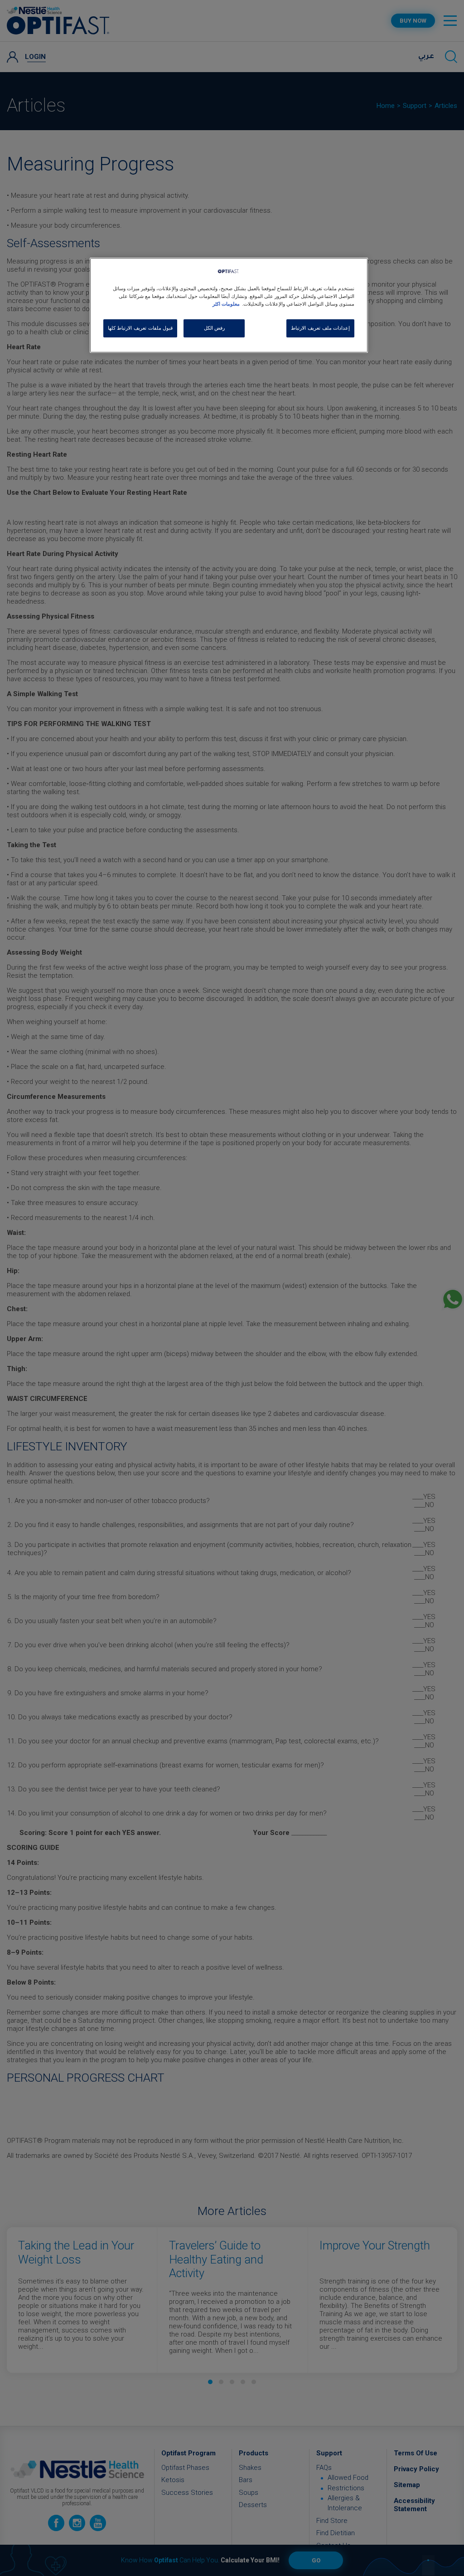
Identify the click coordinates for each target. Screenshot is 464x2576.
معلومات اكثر (226, 304)
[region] (229, 305)
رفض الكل (215, 328)
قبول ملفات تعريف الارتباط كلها (140, 328)
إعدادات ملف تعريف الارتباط (320, 328)
